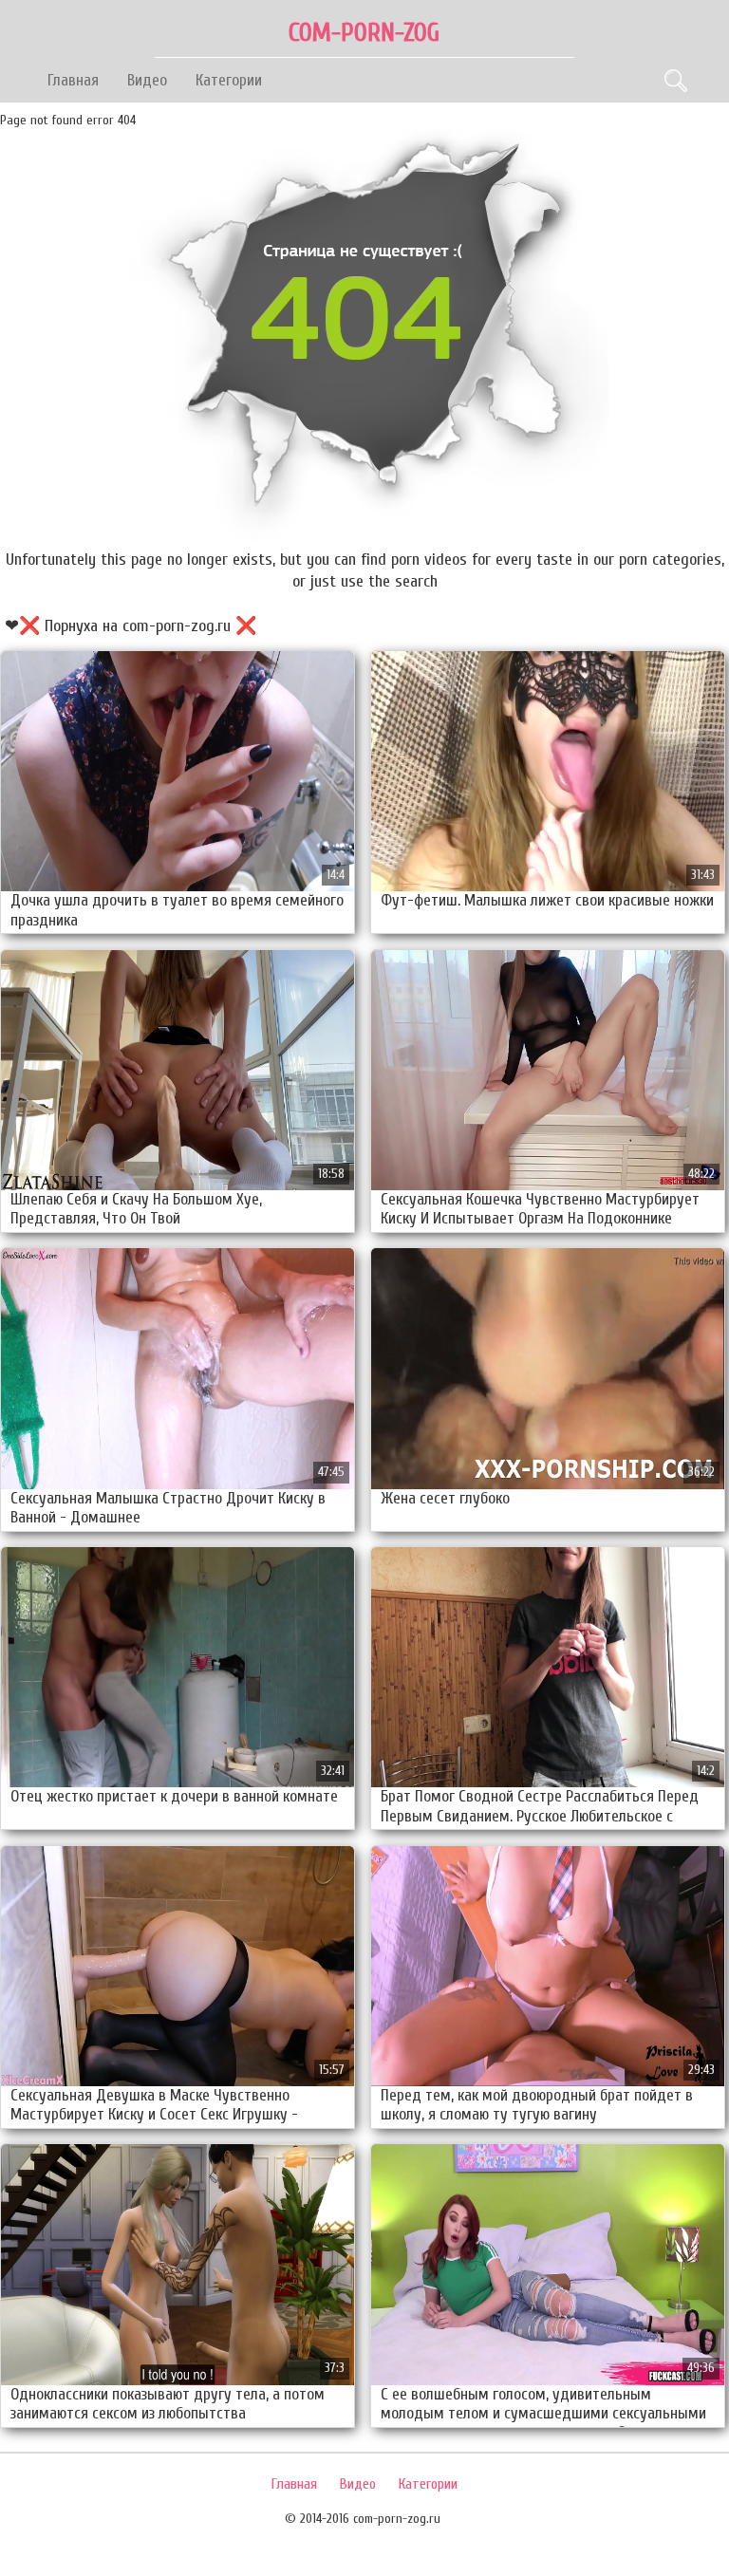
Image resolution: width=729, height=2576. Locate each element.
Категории (229, 80)
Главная (73, 80)
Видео (147, 80)
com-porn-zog (364, 33)
